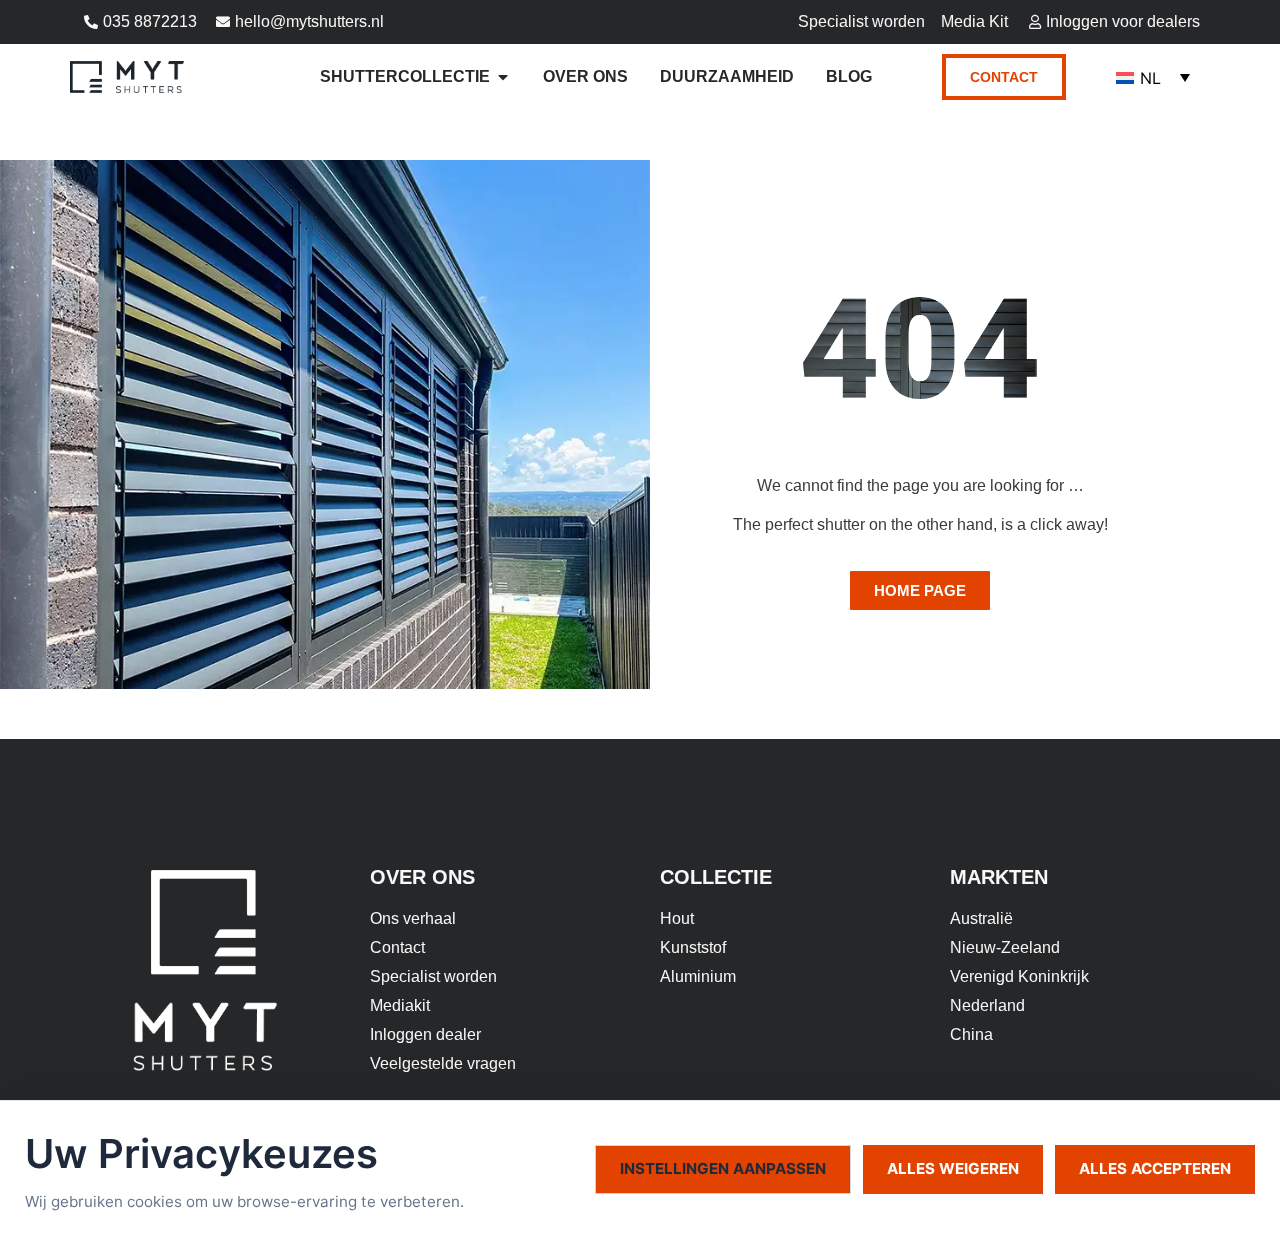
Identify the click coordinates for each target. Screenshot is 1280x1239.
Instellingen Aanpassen (723, 1168)
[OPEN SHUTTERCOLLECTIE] (503, 77)
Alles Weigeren (953, 1168)
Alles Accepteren (1155, 1168)
